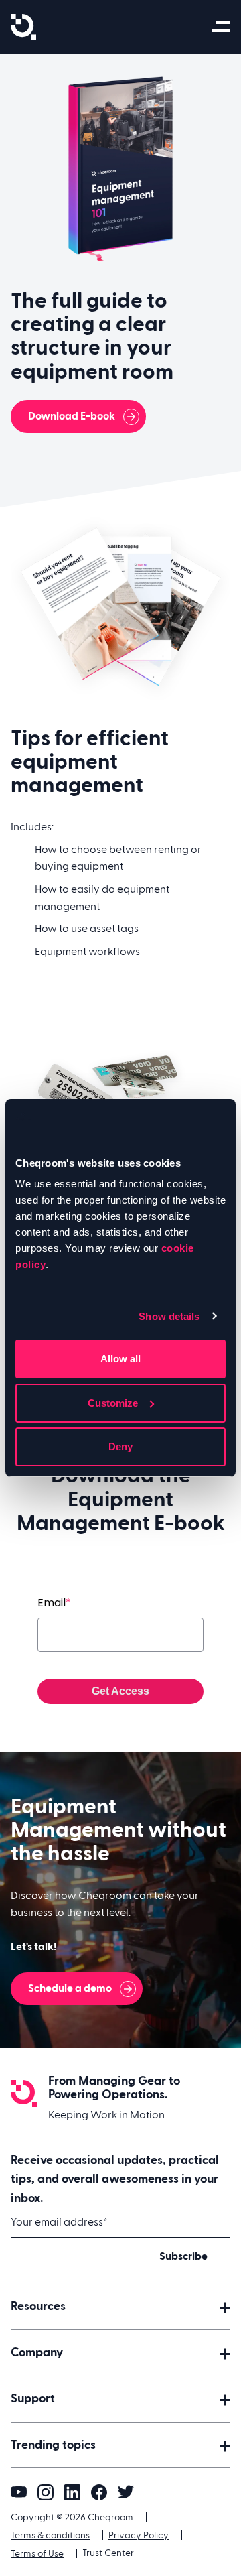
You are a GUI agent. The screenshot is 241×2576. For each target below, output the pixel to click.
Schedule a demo (70, 1988)
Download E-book (72, 416)
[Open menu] (223, 27)
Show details (169, 1316)
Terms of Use (37, 2554)
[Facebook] (99, 2492)
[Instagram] (46, 2492)
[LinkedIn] (72, 2492)
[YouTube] (19, 2492)
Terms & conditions (50, 2536)
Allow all (120, 1359)
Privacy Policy (139, 2536)
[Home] (23, 27)
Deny (120, 1446)
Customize (113, 1403)
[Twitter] (126, 2492)
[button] (120, 2307)
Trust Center (108, 2553)
